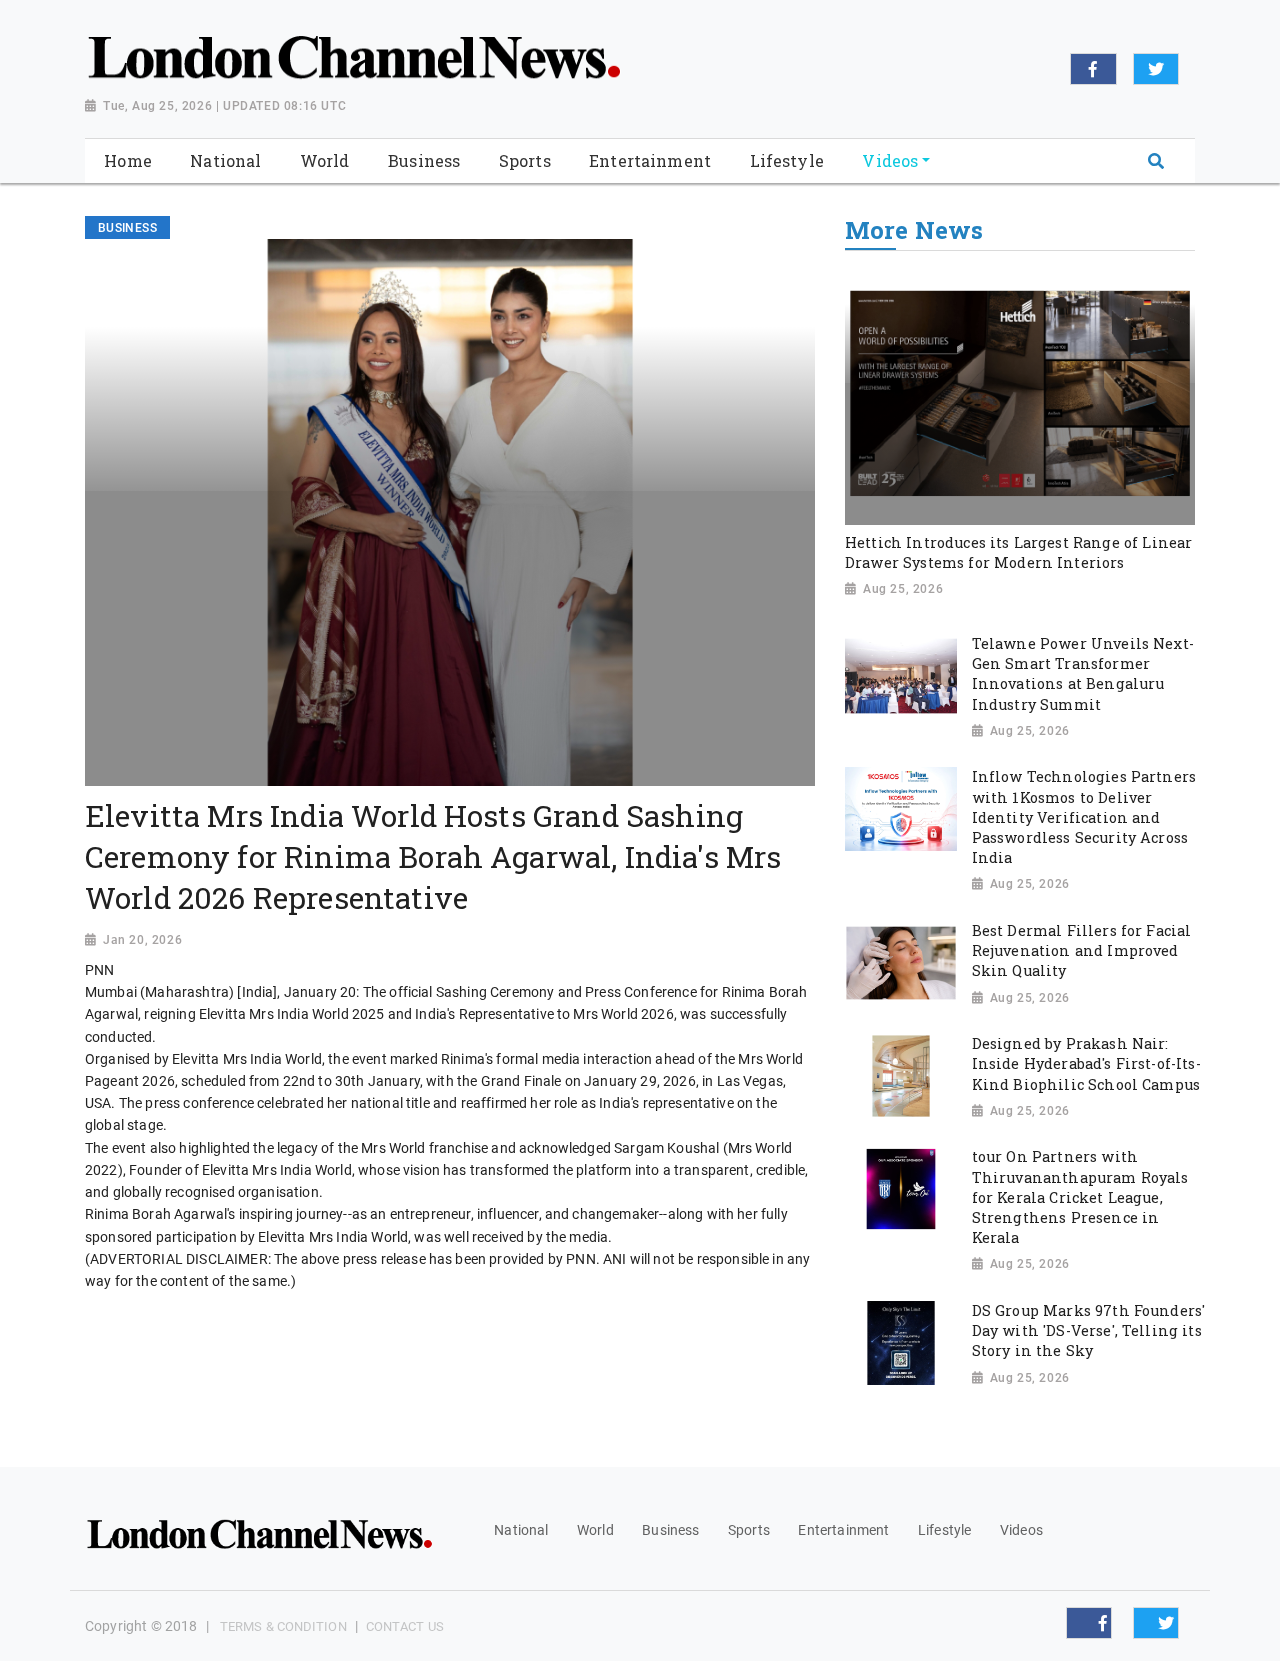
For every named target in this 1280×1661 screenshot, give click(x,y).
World (595, 1530)
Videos (1021, 1530)
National (521, 1530)
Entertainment (843, 1530)
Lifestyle (944, 1530)
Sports (749, 1530)
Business (670, 1530)
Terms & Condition (283, 1626)
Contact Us (405, 1626)
